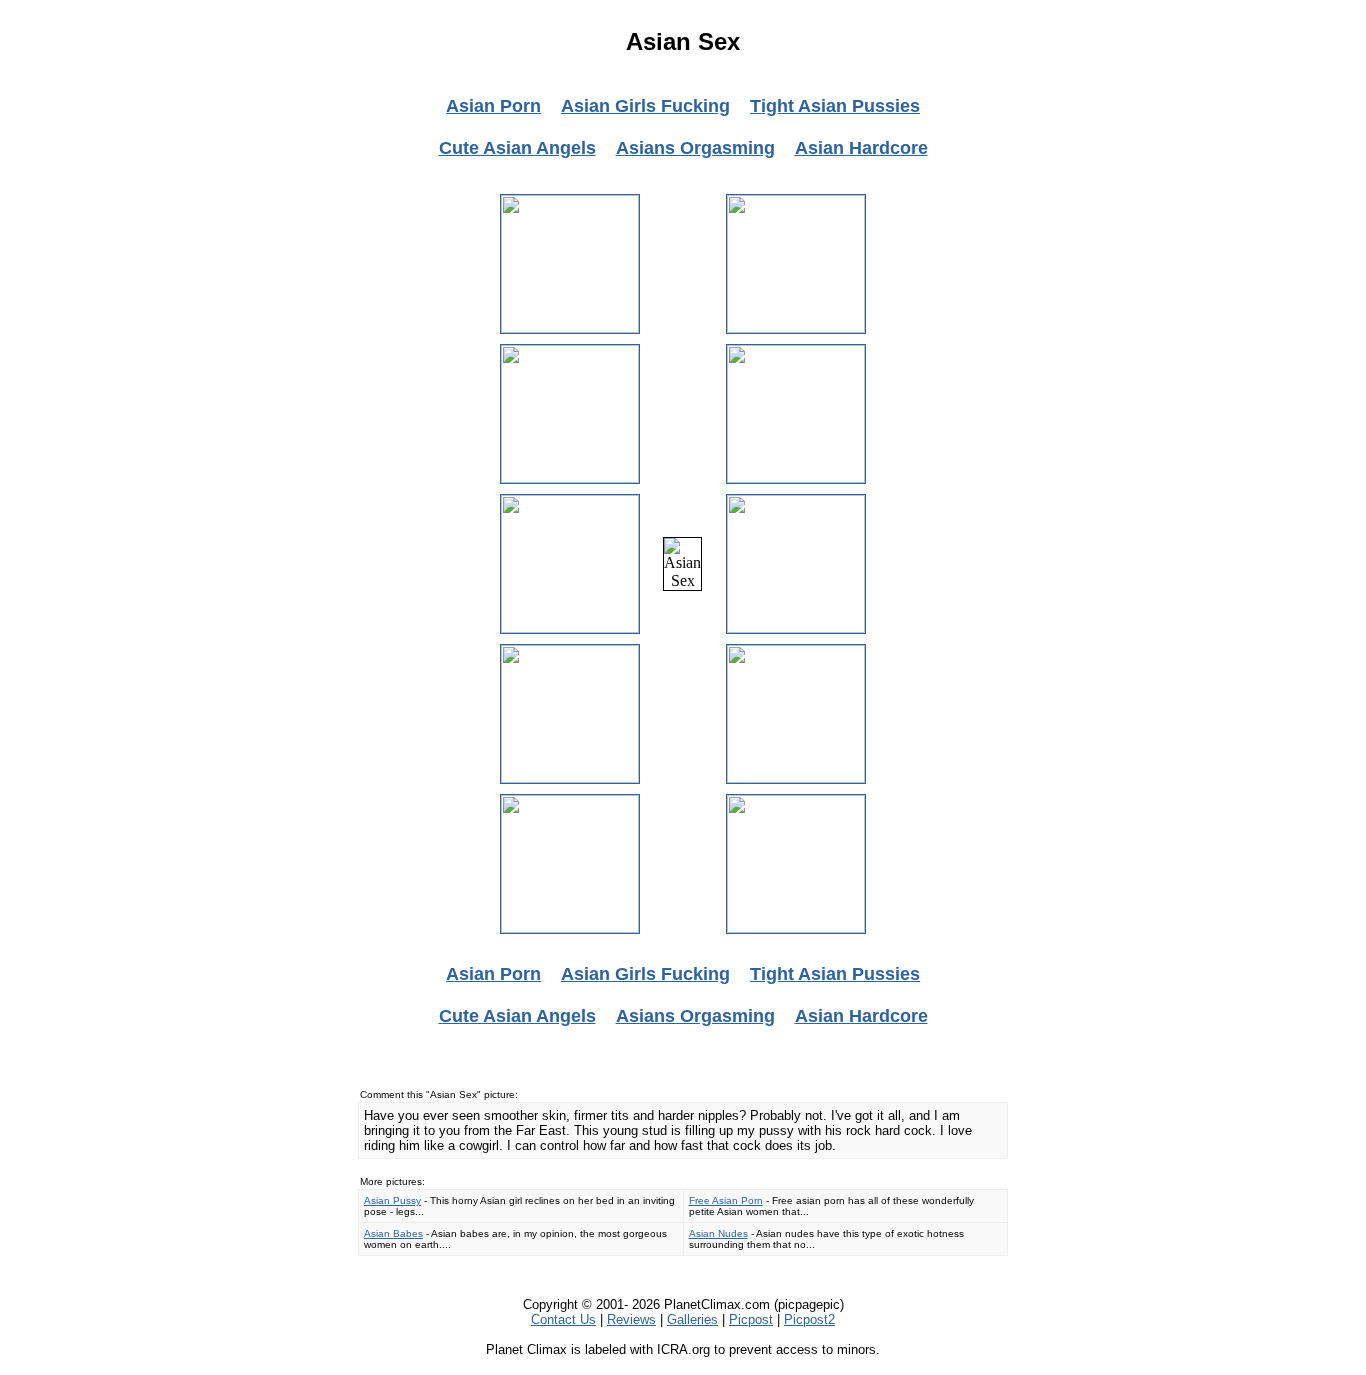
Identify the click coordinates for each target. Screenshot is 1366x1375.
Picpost (751, 1319)
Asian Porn (493, 106)
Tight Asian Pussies (835, 106)
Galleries (692, 1319)
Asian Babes (393, 1233)
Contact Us (563, 1319)
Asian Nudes (718, 1233)
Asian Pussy (392, 1200)
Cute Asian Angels (517, 148)
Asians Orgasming (695, 148)
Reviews (631, 1319)
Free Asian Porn (726, 1200)
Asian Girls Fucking (645, 106)
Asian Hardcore (861, 148)
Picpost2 (809, 1319)
